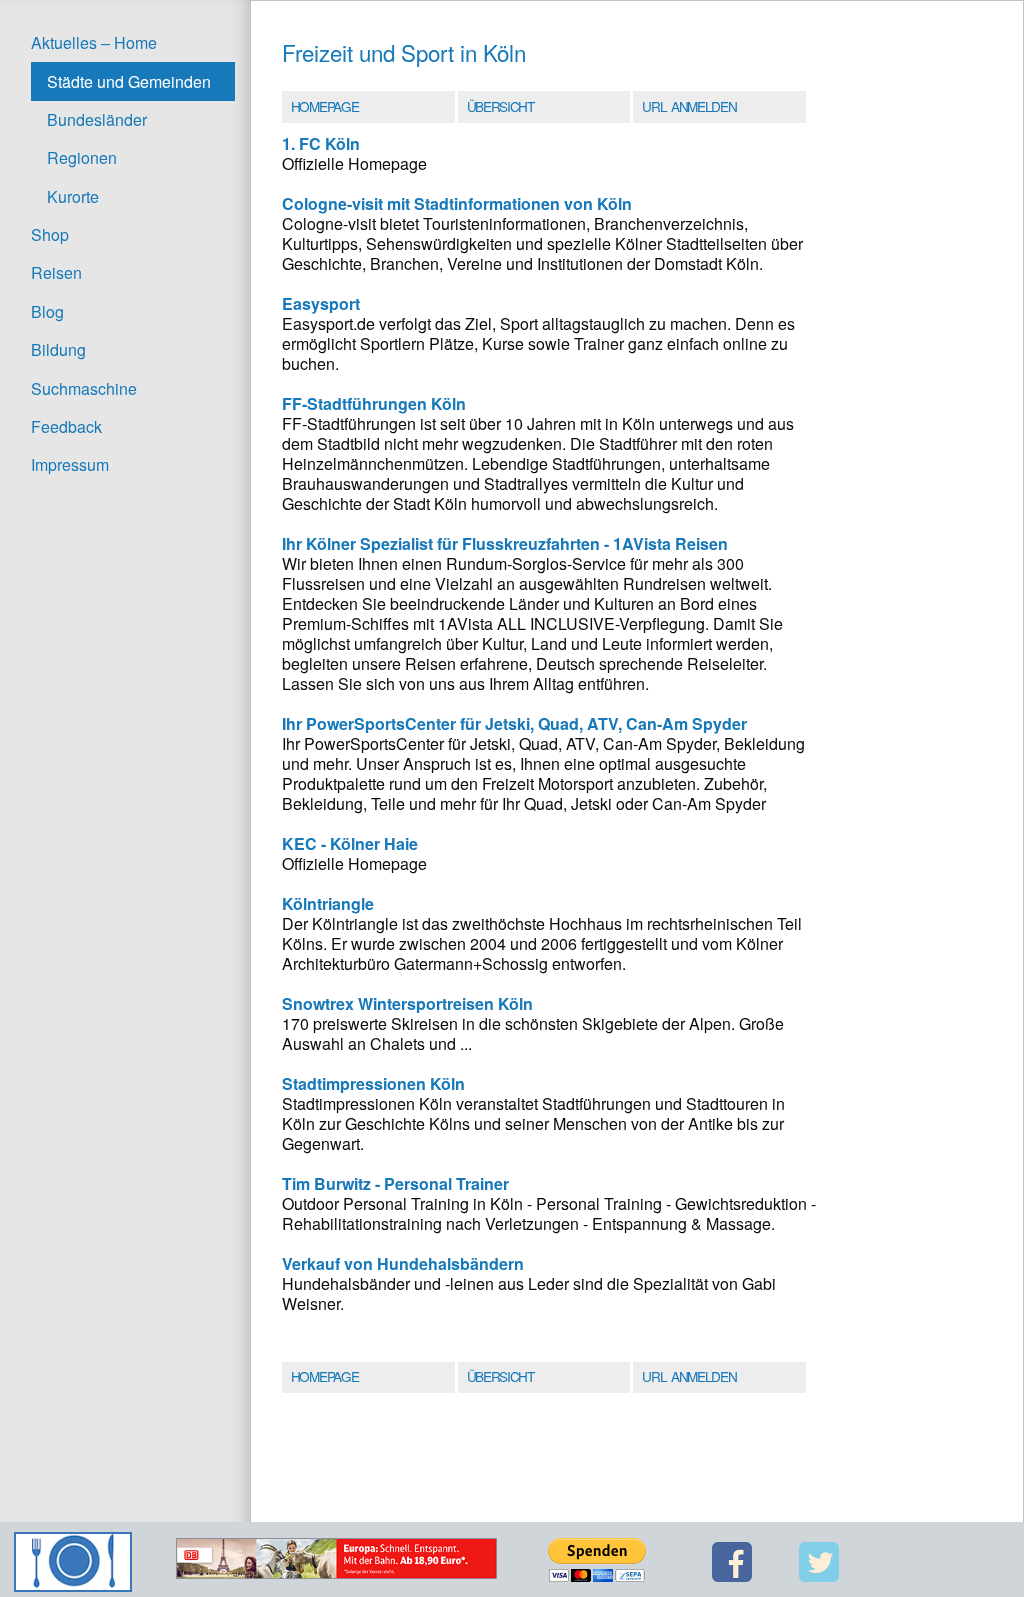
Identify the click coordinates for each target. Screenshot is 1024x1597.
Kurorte (73, 196)
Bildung (58, 349)
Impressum (70, 464)
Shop (50, 234)
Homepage (324, 106)
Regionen (82, 157)
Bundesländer (97, 119)
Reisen (56, 272)
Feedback (66, 426)
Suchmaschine (84, 388)
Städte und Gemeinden (129, 81)
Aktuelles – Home (94, 42)
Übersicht (500, 106)
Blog (47, 311)
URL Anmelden (689, 106)
